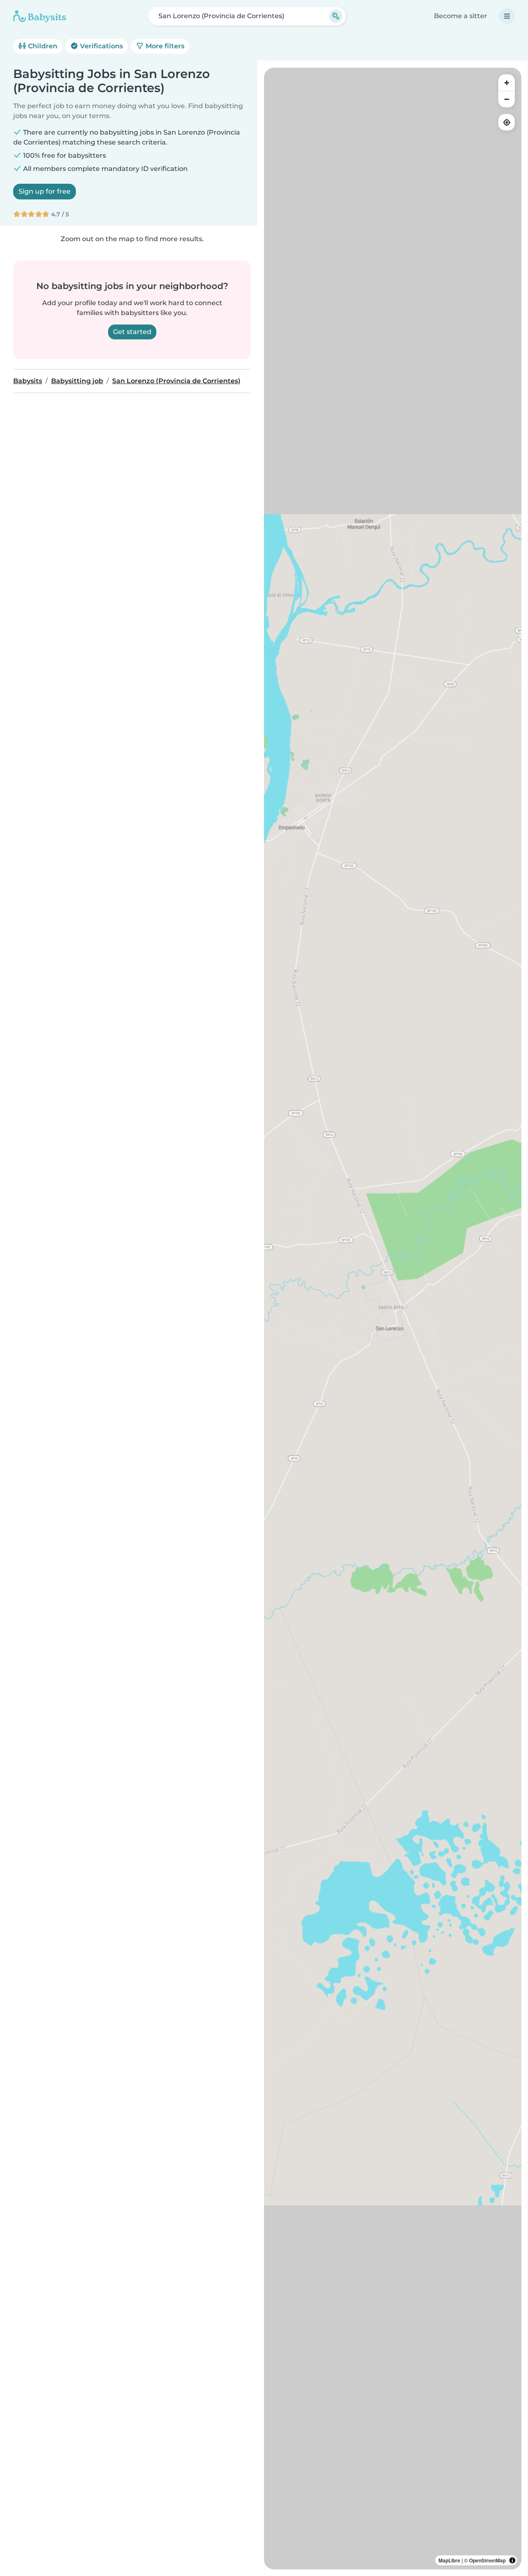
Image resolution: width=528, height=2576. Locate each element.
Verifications (101, 46)
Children (42, 46)
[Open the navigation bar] (507, 16)
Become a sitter (461, 16)
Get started (132, 332)
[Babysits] (40, 16)
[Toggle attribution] (512, 2560)
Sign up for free (45, 191)
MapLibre (449, 2560)
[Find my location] (507, 122)
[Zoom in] (507, 83)
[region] (393, 1319)
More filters (164, 46)
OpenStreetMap (487, 2560)
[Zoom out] (507, 99)
